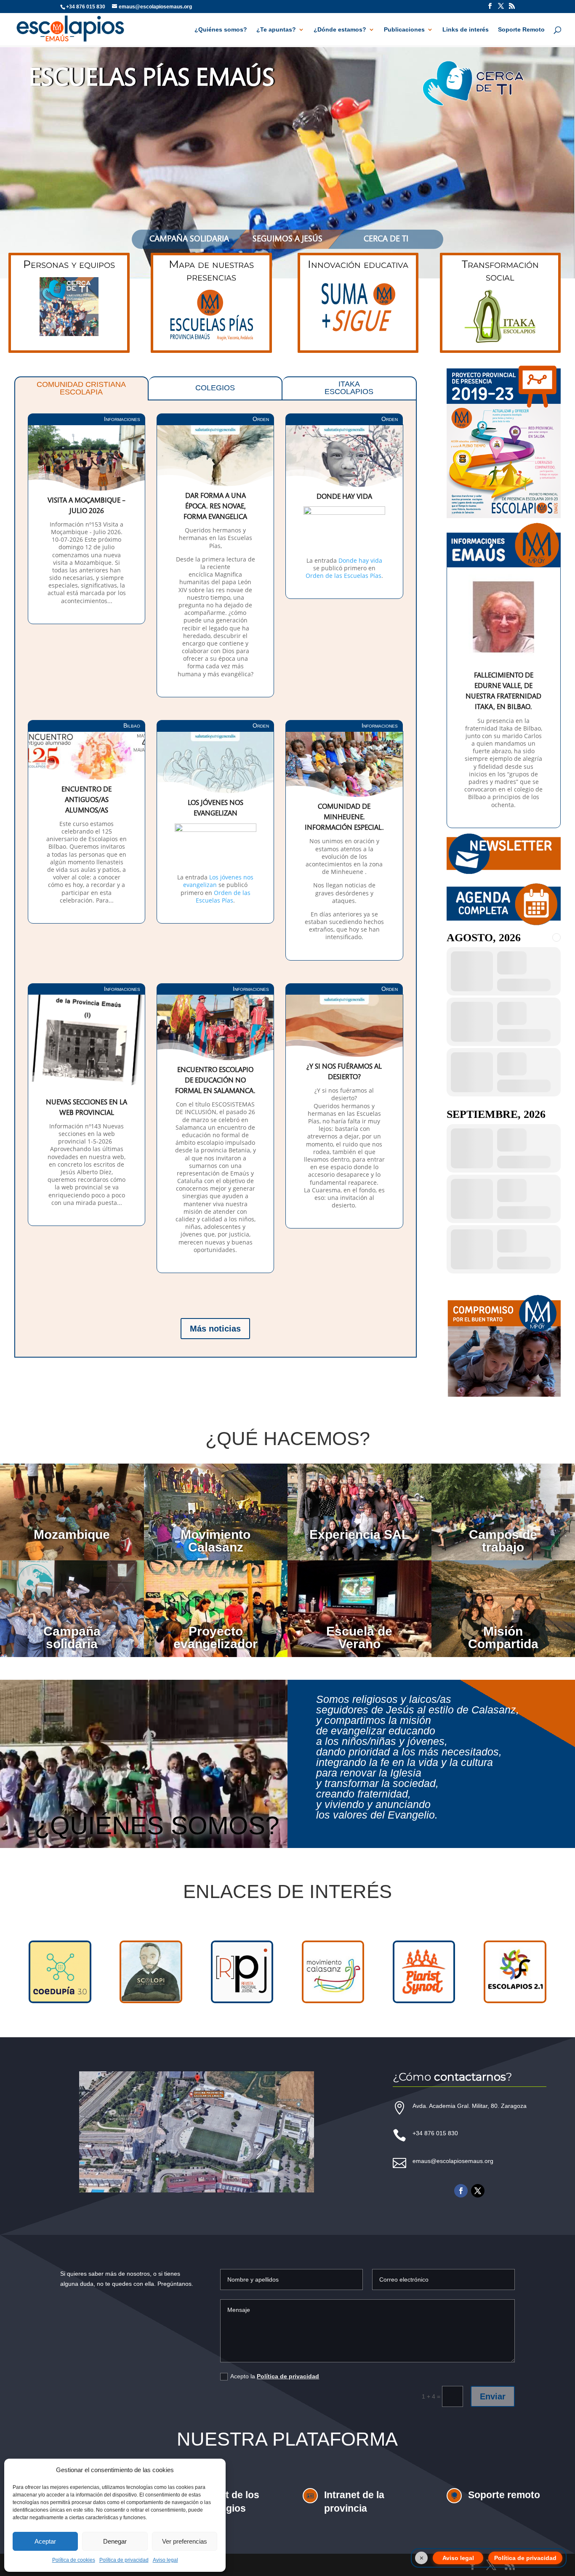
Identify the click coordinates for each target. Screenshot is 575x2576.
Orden (261, 419)
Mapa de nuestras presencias (211, 270)
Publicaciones (404, 30)
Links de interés (466, 30)
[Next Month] (556, 937)
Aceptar (45, 2541)
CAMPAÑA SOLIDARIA (189, 239)
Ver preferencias (185, 2541)
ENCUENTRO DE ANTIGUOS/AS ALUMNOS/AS (87, 801)
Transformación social (500, 270)
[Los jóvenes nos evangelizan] (215, 870)
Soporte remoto (504, 2495)
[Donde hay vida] (344, 531)
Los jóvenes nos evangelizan (218, 881)
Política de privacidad (124, 2560)
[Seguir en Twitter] (478, 2191)
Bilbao (132, 725)
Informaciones (122, 419)
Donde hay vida (344, 497)
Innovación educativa (358, 264)
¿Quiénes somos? (221, 30)
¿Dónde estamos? (340, 30)
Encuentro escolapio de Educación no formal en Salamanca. (215, 1081)
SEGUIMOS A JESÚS (287, 239)
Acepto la (275, 2376)
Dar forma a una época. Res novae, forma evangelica (215, 507)
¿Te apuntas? (276, 30)
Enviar (493, 2396)
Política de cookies (74, 2560)
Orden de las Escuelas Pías (343, 576)
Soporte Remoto (521, 30)
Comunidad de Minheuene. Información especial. (344, 818)
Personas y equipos (69, 264)
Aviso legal (165, 2560)
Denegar (115, 2541)
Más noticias (215, 1329)
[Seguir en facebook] (461, 2191)
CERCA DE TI (386, 239)
